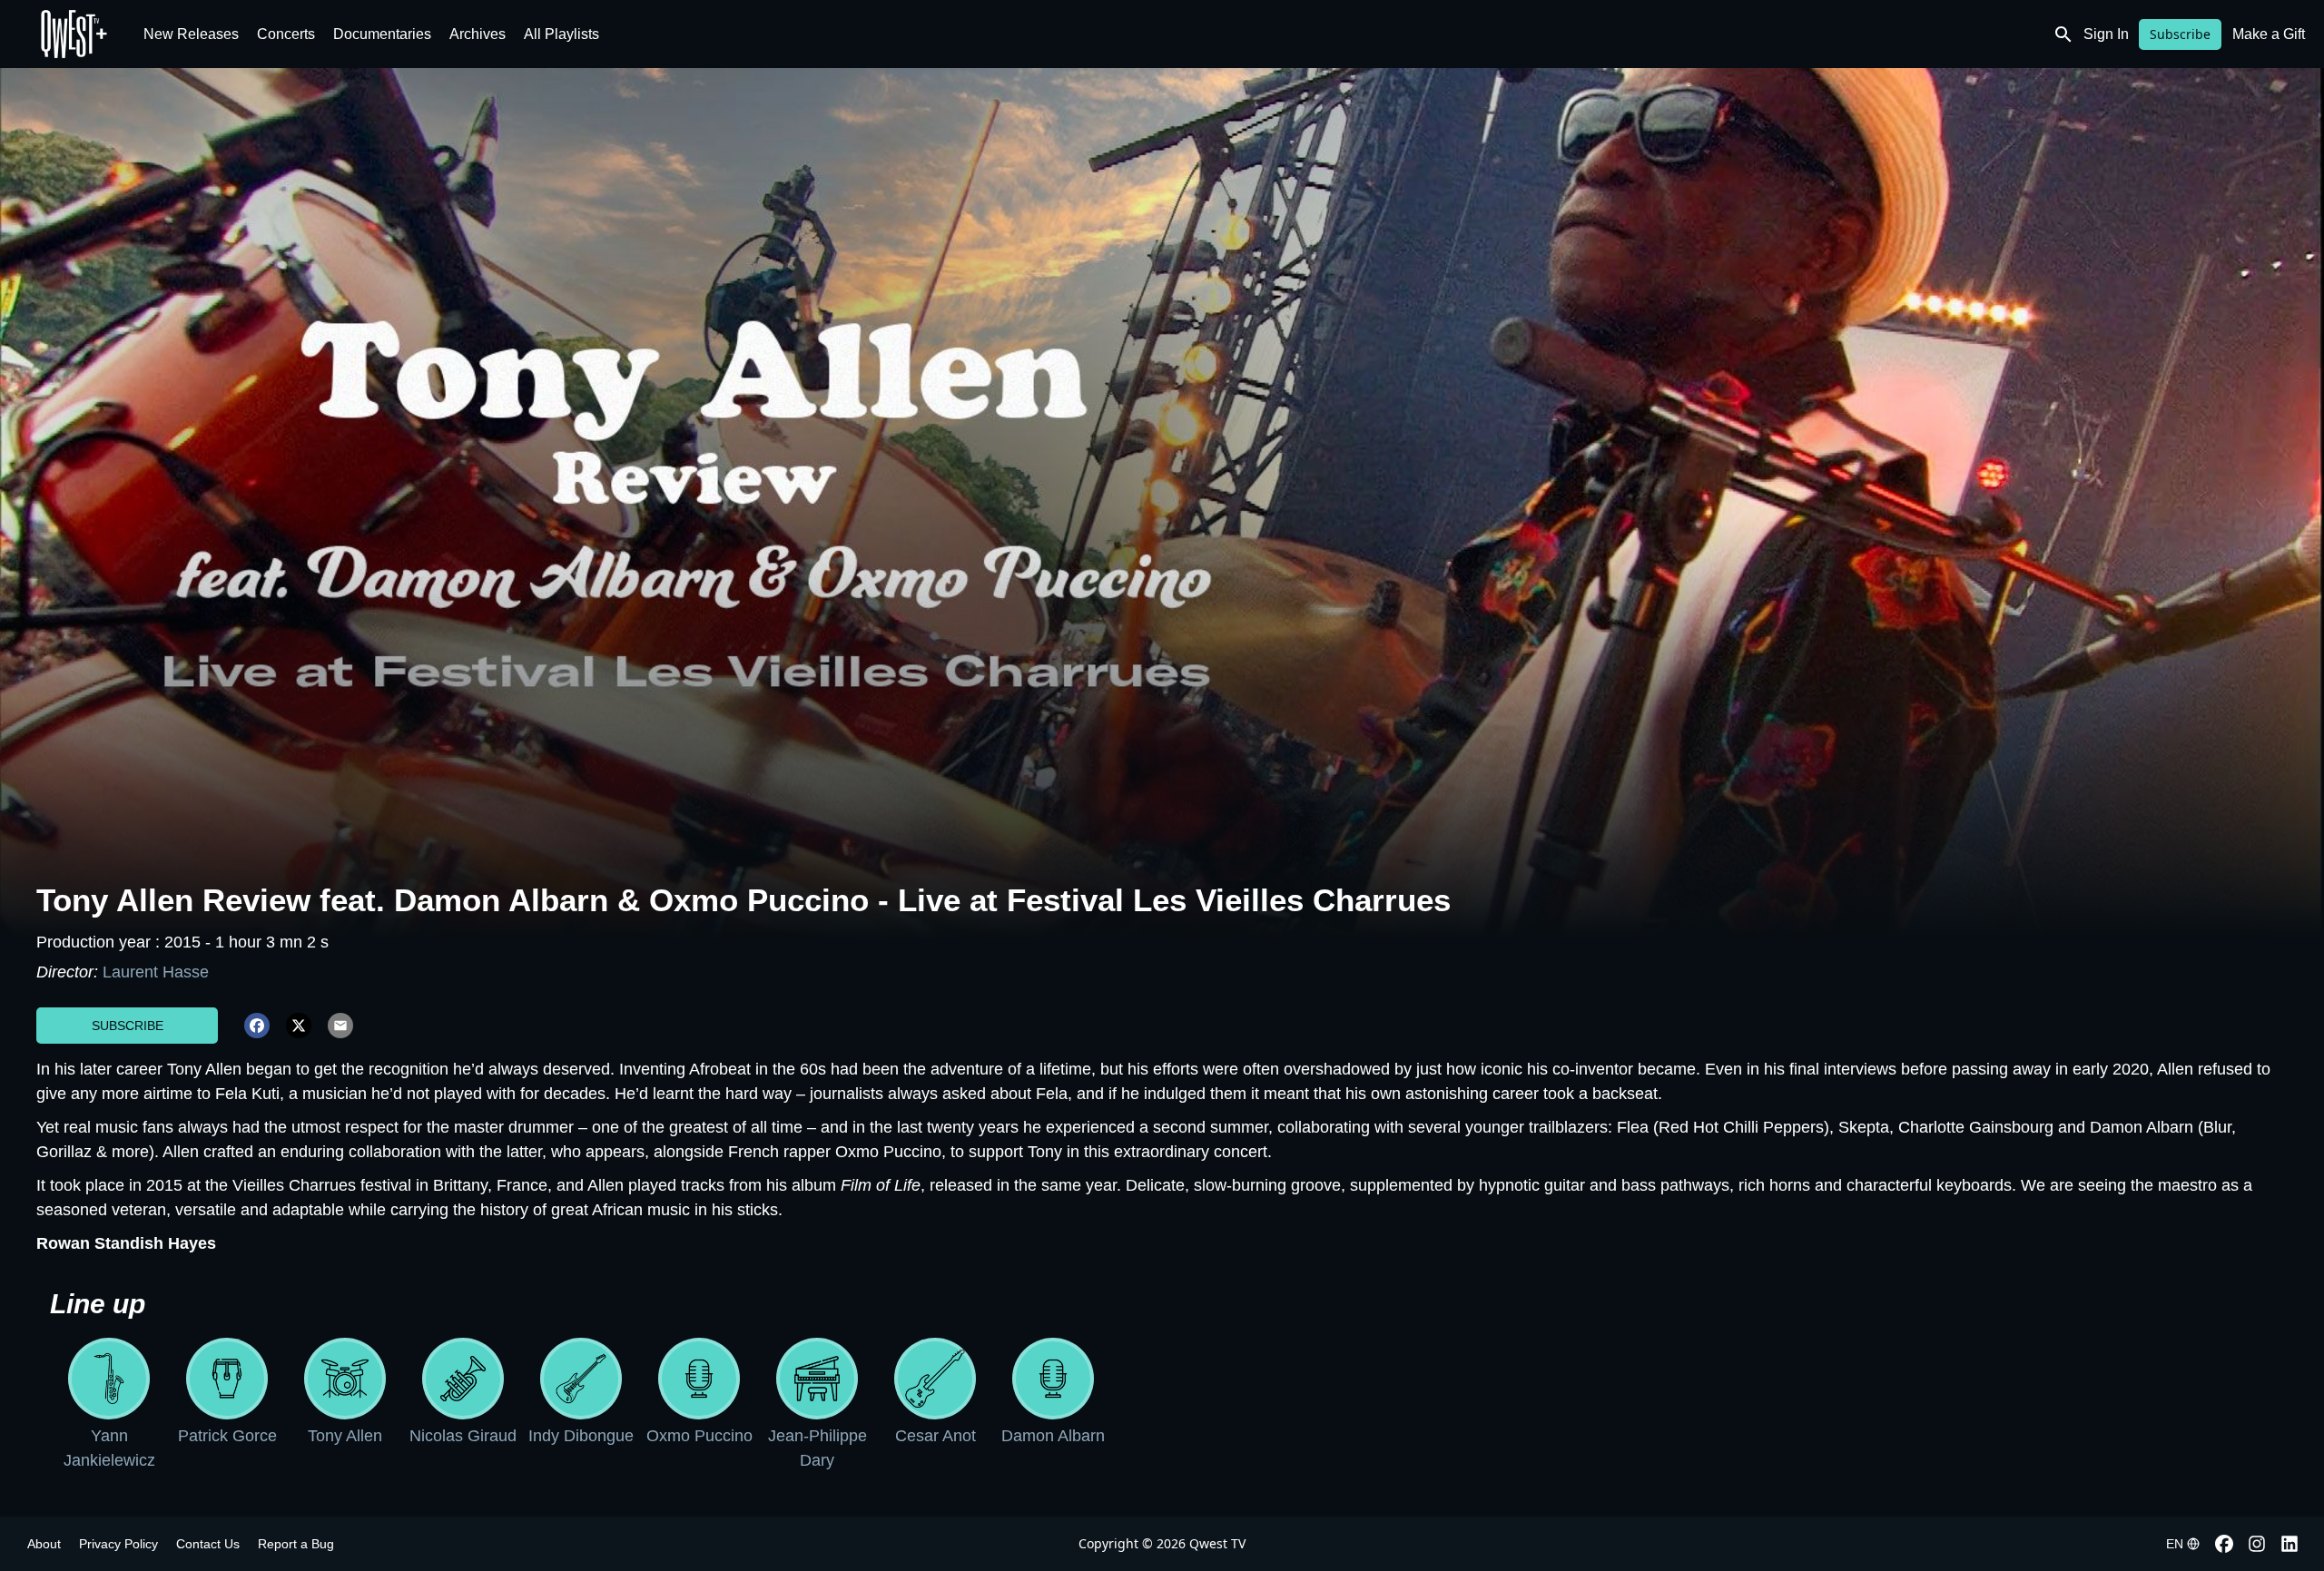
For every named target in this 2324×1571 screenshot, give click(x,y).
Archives (478, 34)
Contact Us (208, 1544)
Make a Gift (2269, 34)
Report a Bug (296, 1544)
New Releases (191, 34)
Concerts (286, 34)
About (44, 1544)
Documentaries (382, 34)
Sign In (2106, 34)
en (2175, 1544)
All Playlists (561, 34)
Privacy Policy (118, 1544)
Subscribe (2180, 34)
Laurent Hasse (156, 972)
